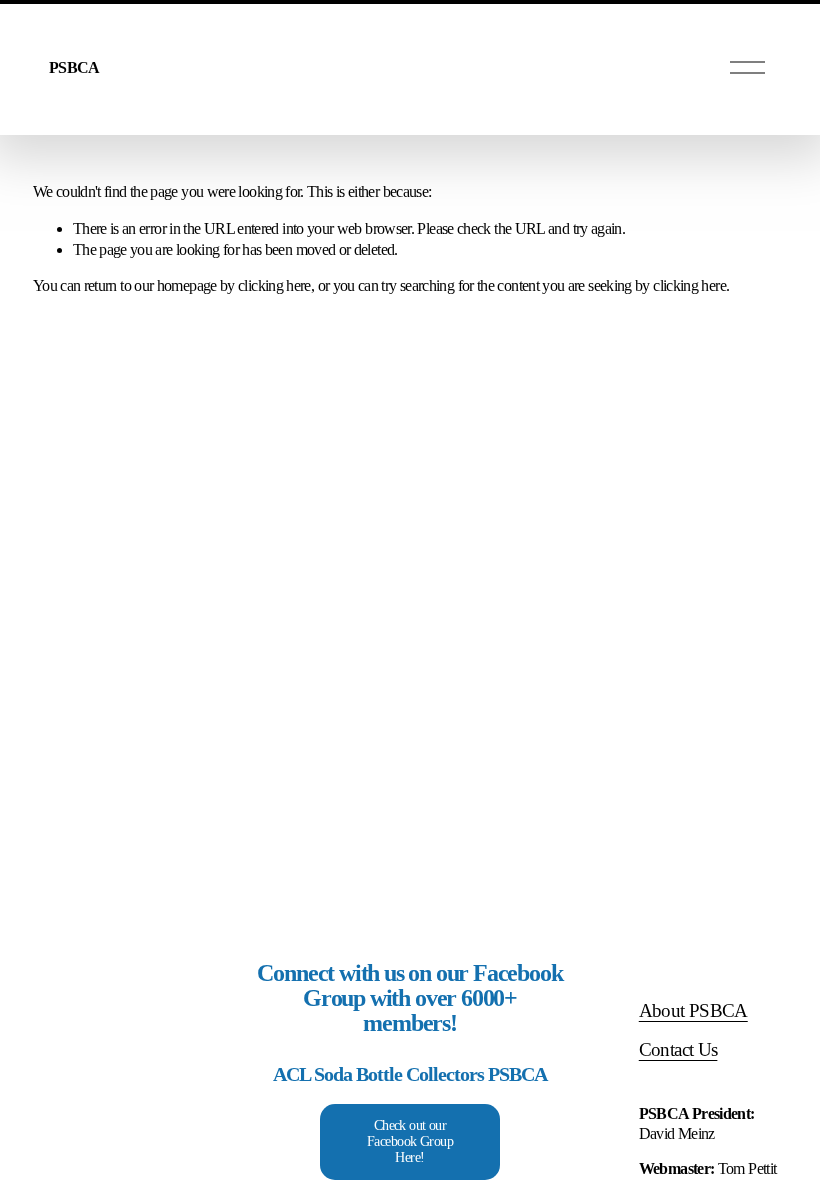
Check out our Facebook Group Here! (410, 1141)
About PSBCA (693, 1010)
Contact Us (678, 1049)
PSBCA (74, 67)
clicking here (274, 285)
